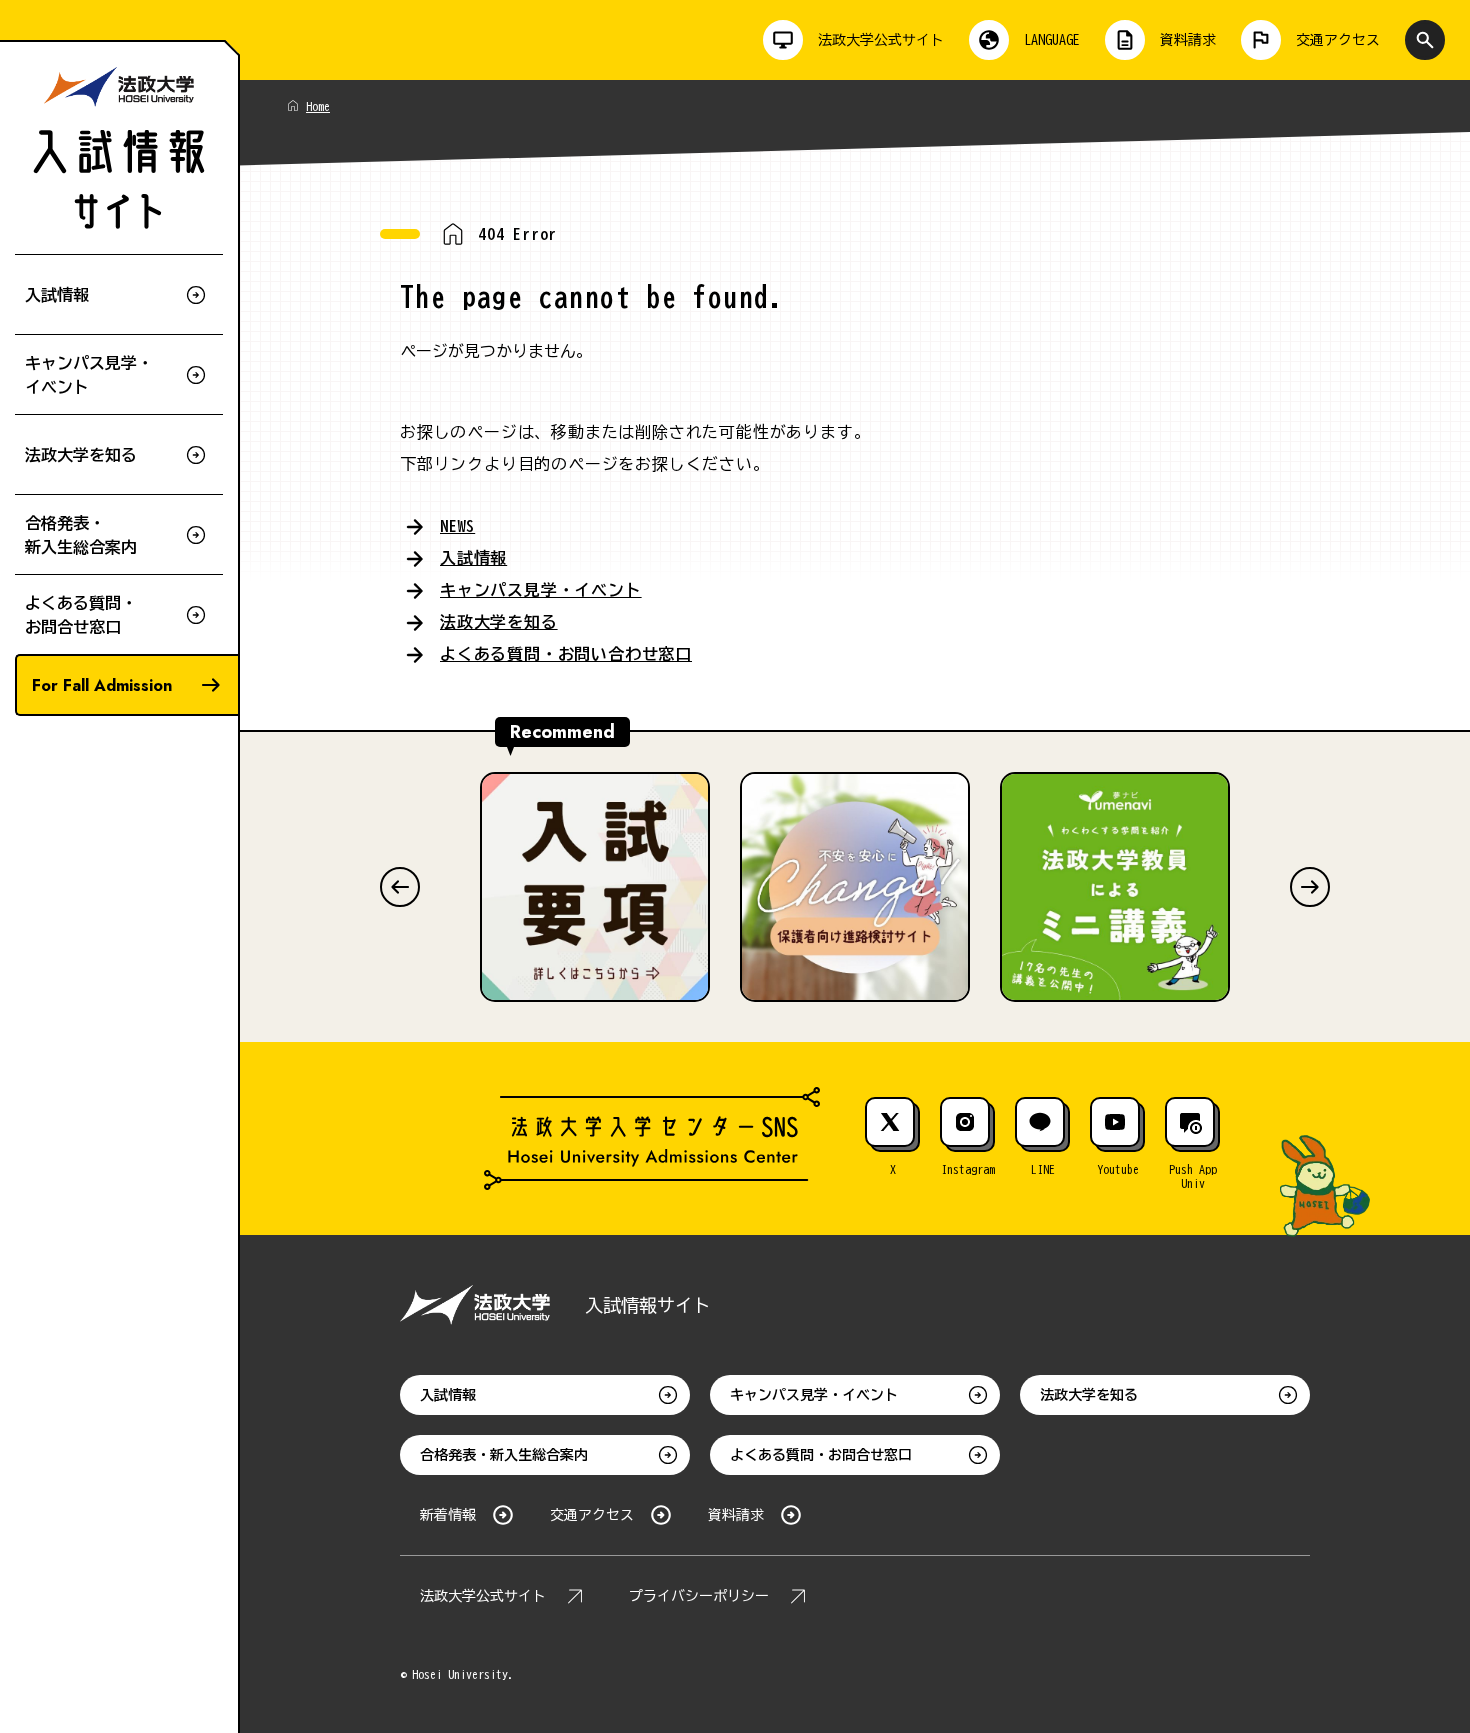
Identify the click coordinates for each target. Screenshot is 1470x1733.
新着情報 (448, 1515)
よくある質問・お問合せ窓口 (821, 1455)
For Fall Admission (102, 685)
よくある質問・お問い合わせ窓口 (566, 654)
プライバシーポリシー (699, 1596)
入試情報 (473, 558)
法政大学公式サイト (483, 1596)
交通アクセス (592, 1515)
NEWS (457, 526)
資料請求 (736, 1515)
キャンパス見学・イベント (541, 590)
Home (318, 106)
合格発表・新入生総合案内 (504, 1455)
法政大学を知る (499, 622)
